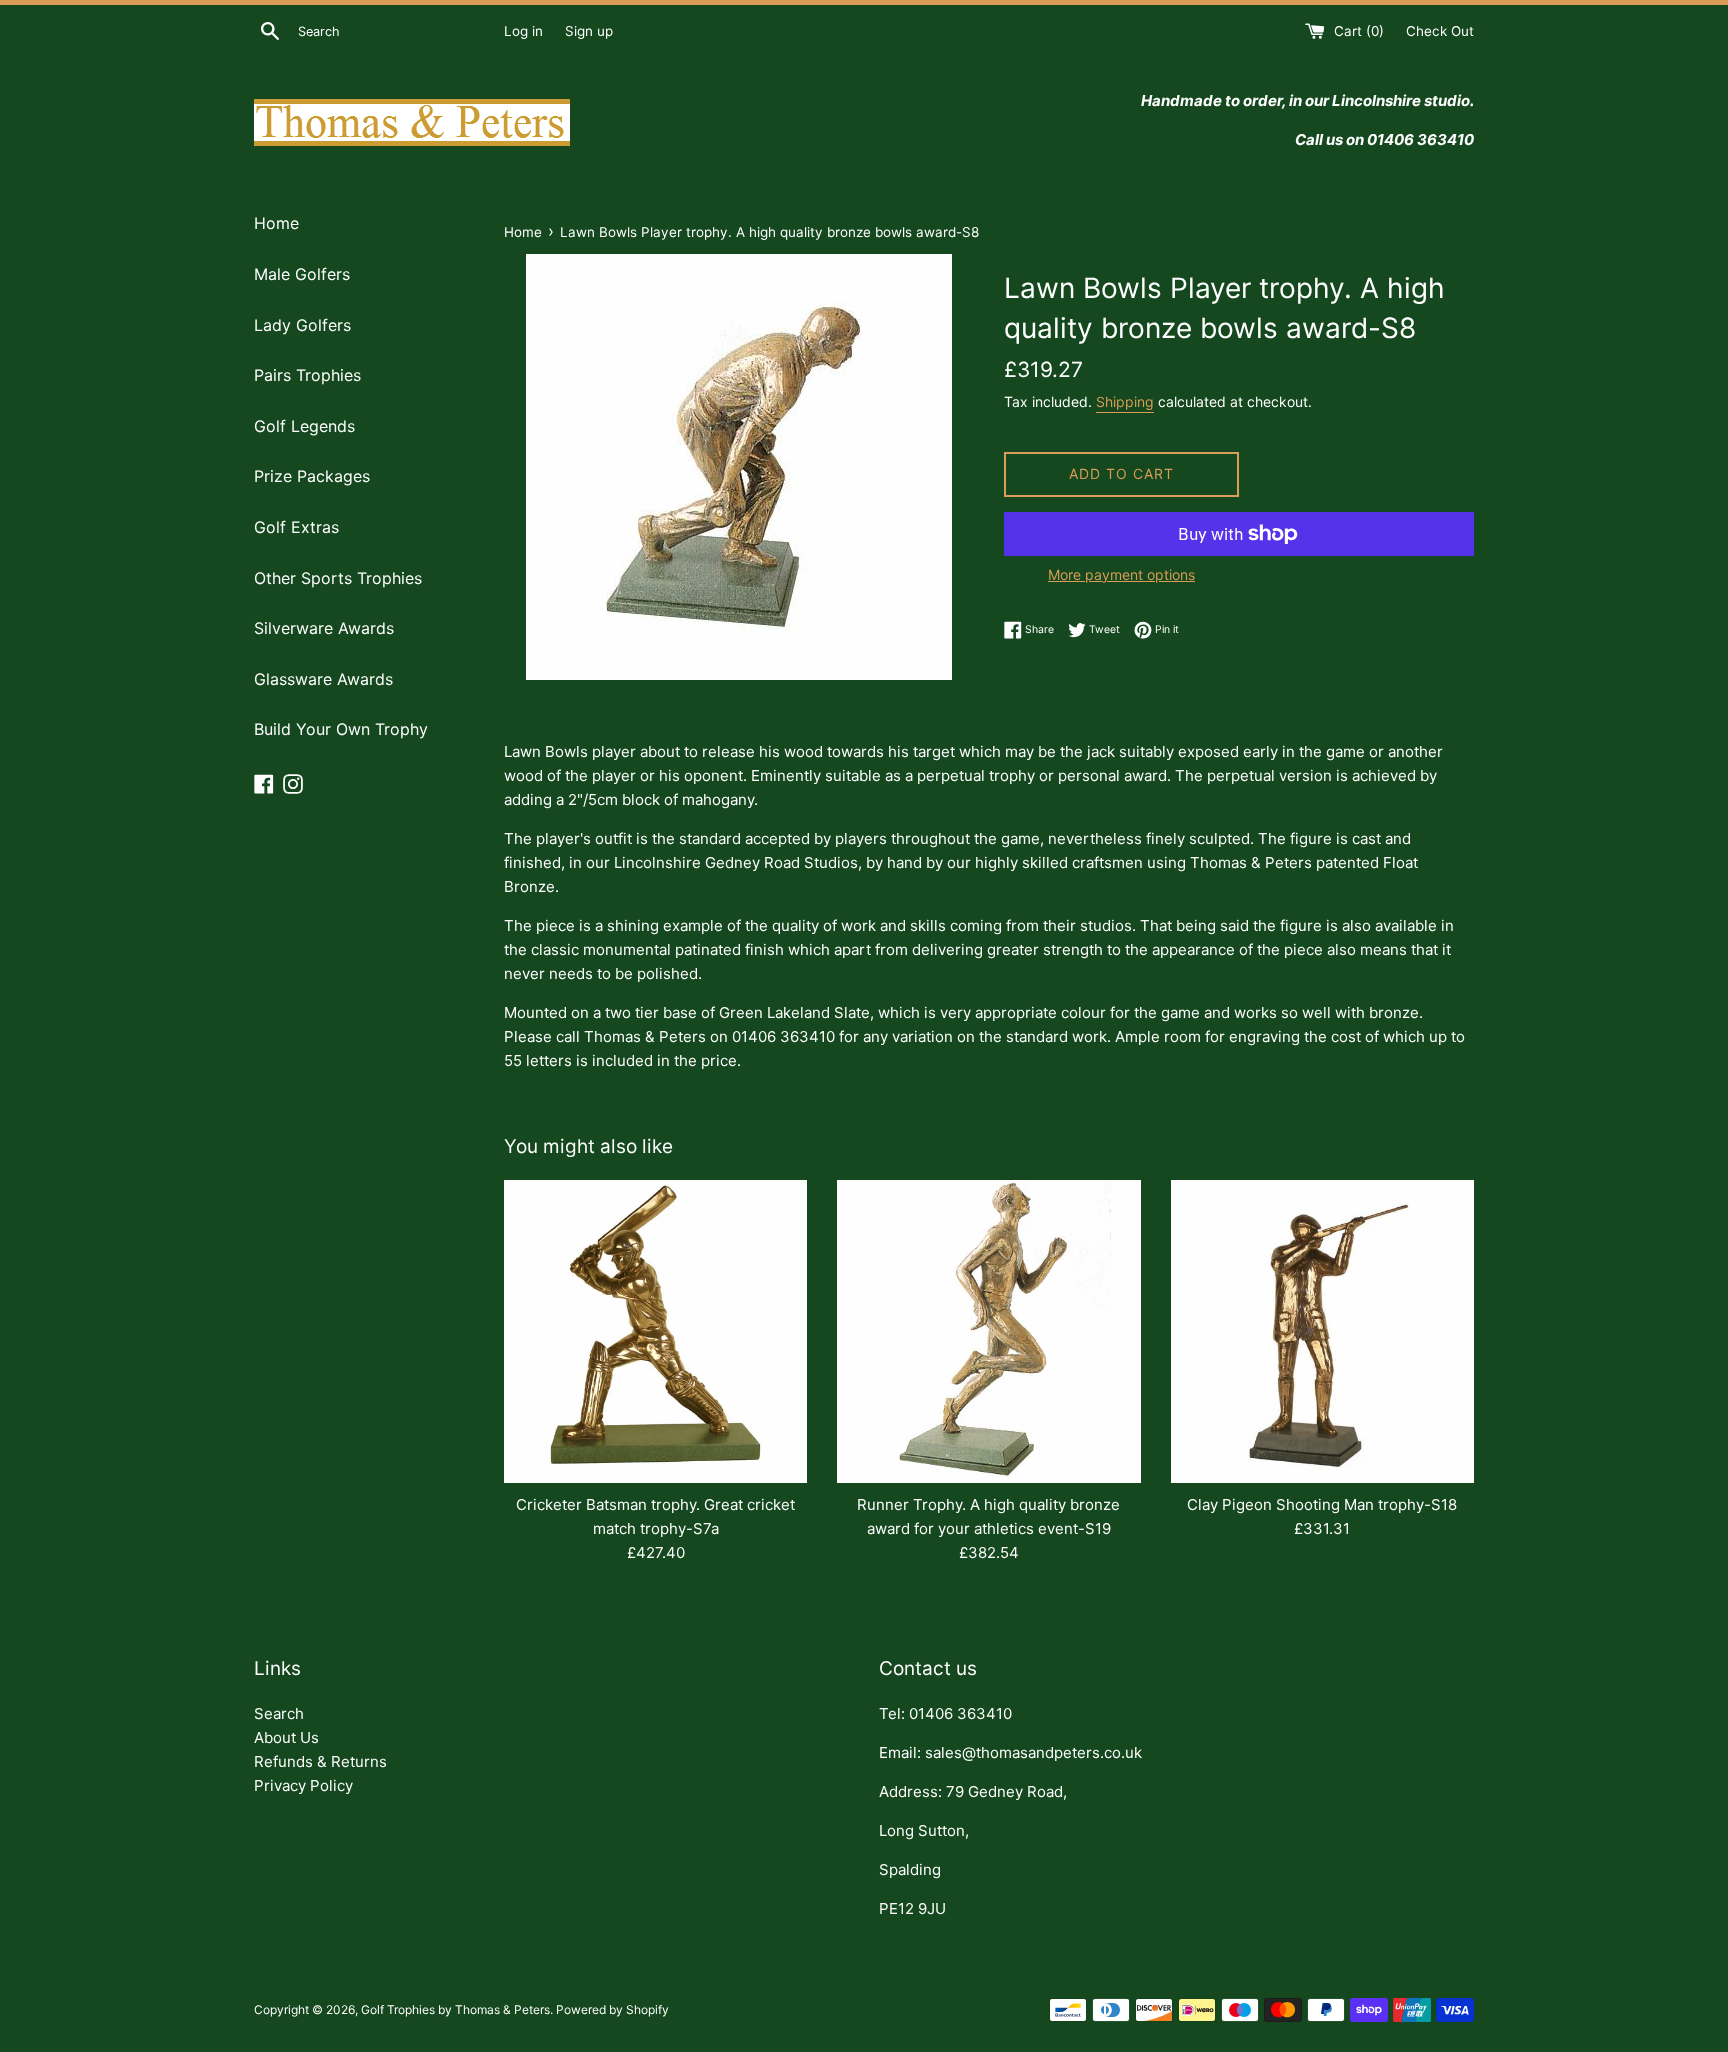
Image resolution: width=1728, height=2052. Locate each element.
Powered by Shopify (612, 2009)
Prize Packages (312, 476)
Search (279, 1713)
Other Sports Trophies (338, 578)
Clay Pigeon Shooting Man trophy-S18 (1322, 1504)
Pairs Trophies (307, 375)
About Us (286, 1737)
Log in (523, 31)
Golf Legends (304, 426)
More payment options (1121, 574)
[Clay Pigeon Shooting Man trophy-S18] (1322, 1331)
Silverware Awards (324, 628)
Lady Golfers (302, 325)
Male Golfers (302, 274)
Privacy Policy (303, 1785)
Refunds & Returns (320, 1761)
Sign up (589, 31)
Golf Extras (296, 527)
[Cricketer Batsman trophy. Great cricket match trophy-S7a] (655, 1331)
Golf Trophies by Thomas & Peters (455, 2009)
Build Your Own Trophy (341, 729)
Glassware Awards (323, 679)
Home (276, 223)
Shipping (1125, 401)
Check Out (1440, 31)
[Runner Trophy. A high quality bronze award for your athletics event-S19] (988, 1331)
